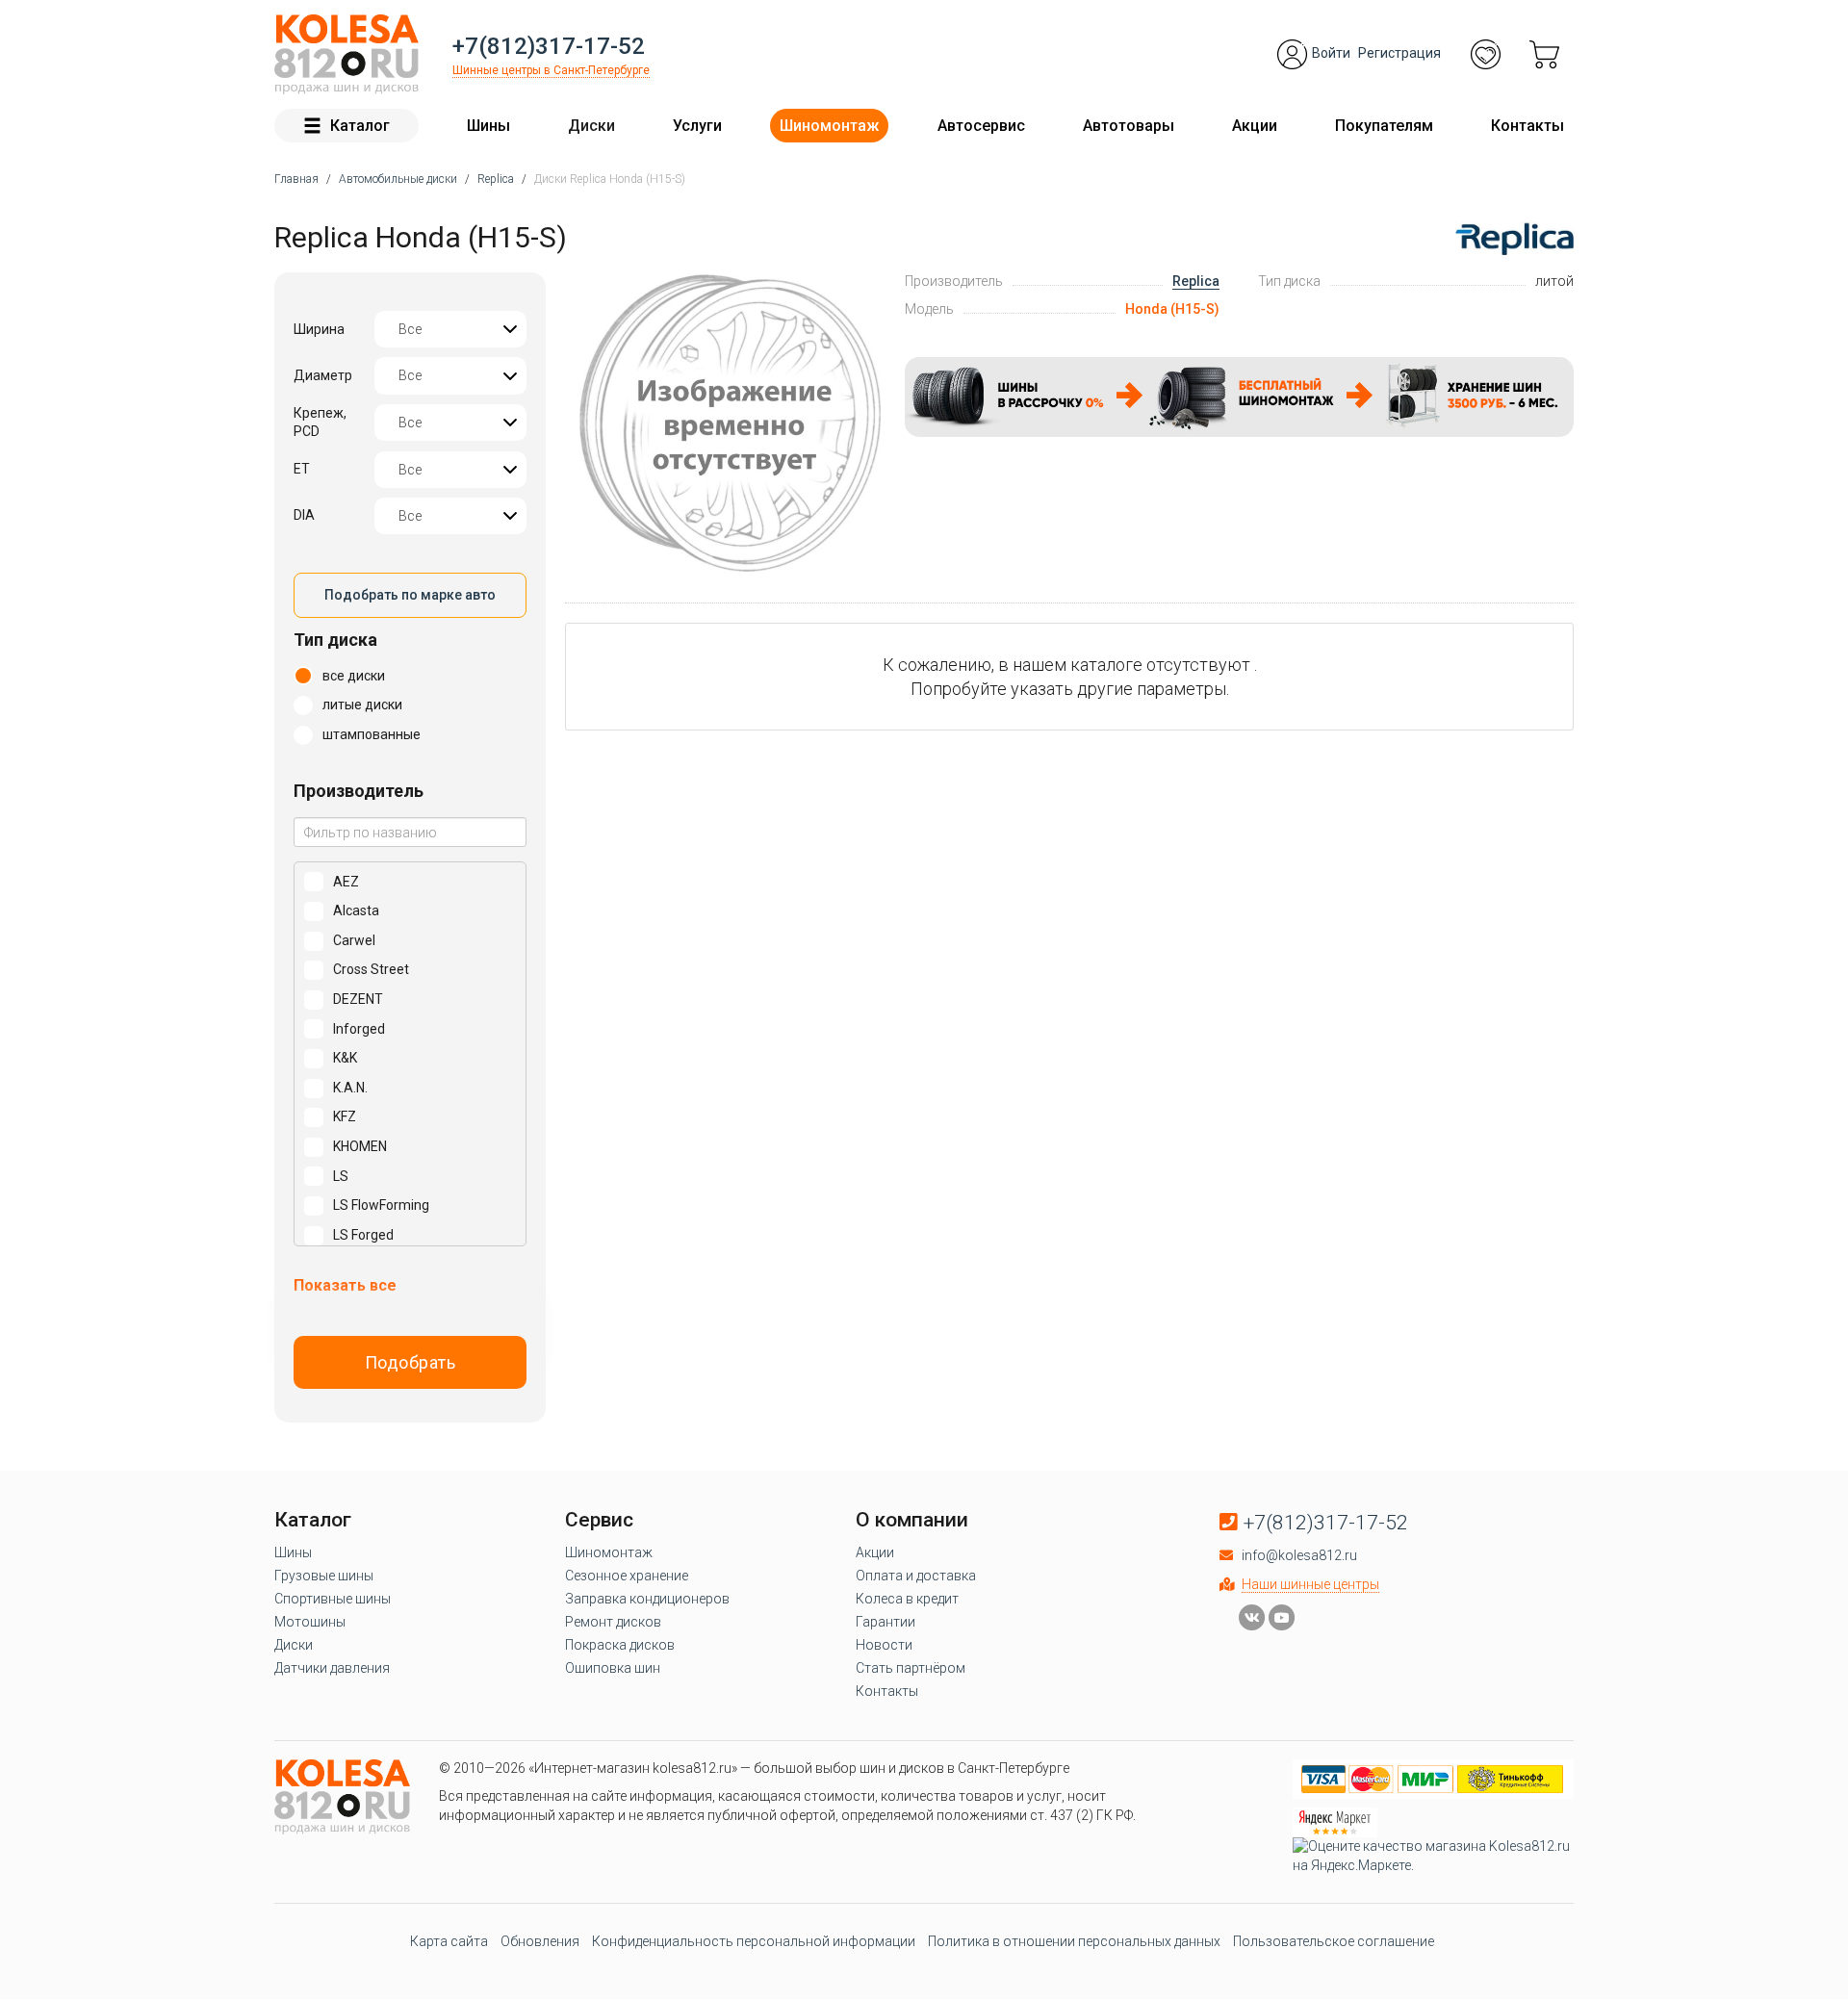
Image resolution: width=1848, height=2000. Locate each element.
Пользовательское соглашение (1334, 1941)
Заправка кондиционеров (647, 1599)
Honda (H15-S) (1172, 309)
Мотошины (310, 1622)
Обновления (540, 1941)
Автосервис (981, 126)
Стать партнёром (911, 1668)
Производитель (359, 791)
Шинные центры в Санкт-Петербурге (551, 70)
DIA (304, 515)
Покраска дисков (620, 1645)
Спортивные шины (333, 1599)
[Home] (346, 54)
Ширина (319, 329)
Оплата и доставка (916, 1576)
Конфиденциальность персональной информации (754, 1941)
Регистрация (1399, 53)
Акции (1255, 126)
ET (302, 469)
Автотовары (1129, 126)
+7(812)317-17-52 (549, 46)
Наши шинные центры (1310, 1584)
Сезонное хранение (627, 1576)
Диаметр (323, 375)
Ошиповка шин (613, 1668)
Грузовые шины (324, 1576)
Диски (591, 126)
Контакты (1527, 126)
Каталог (360, 126)
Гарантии (885, 1622)
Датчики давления (332, 1668)
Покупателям (1384, 126)
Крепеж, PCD (320, 423)
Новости (884, 1645)
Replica (1196, 281)
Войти (1331, 53)
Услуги (697, 126)
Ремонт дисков (613, 1622)
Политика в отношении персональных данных (1074, 1941)
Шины (488, 126)
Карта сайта (449, 1941)
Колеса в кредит (907, 1599)
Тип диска (335, 640)
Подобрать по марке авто (410, 595)
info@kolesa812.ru (1299, 1555)
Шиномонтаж (829, 126)
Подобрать (411, 1362)
